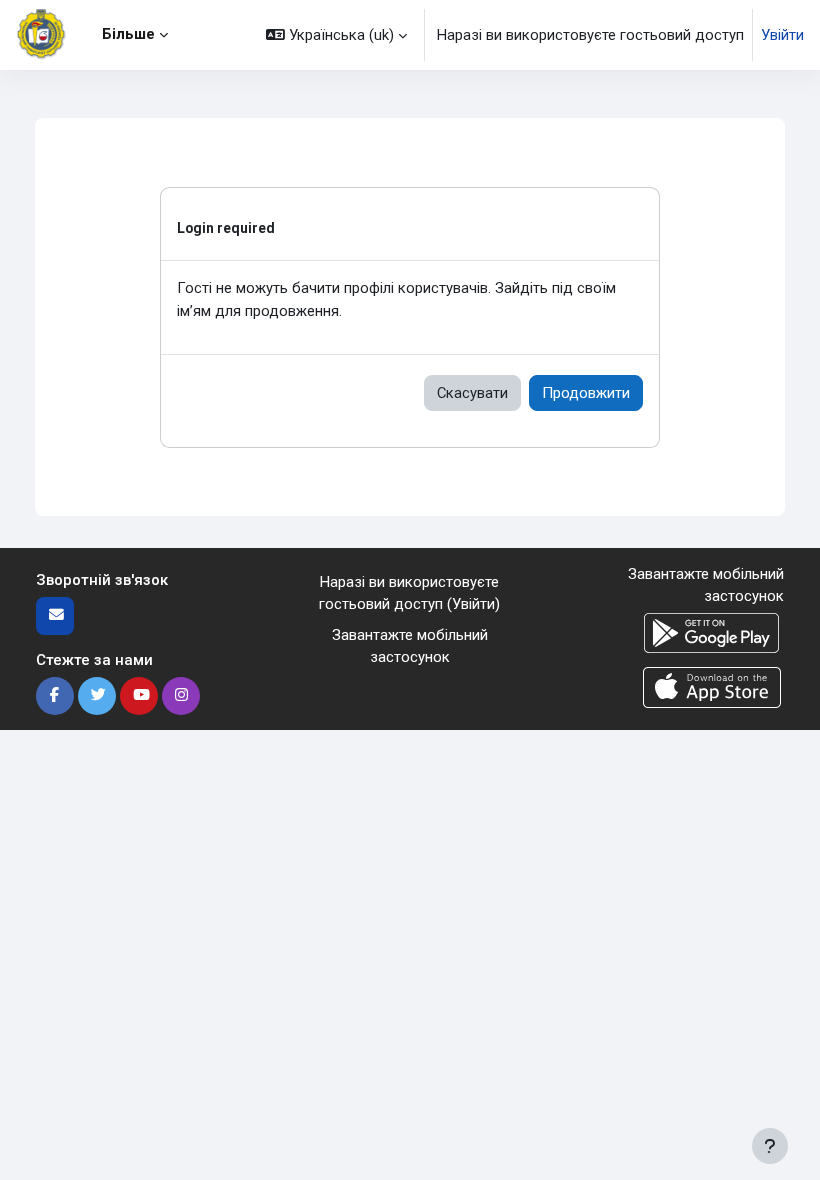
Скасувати (472, 393)
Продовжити (586, 393)
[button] (336, 35)
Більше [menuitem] (128, 34)
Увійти (782, 35)
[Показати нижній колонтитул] (770, 1146)
